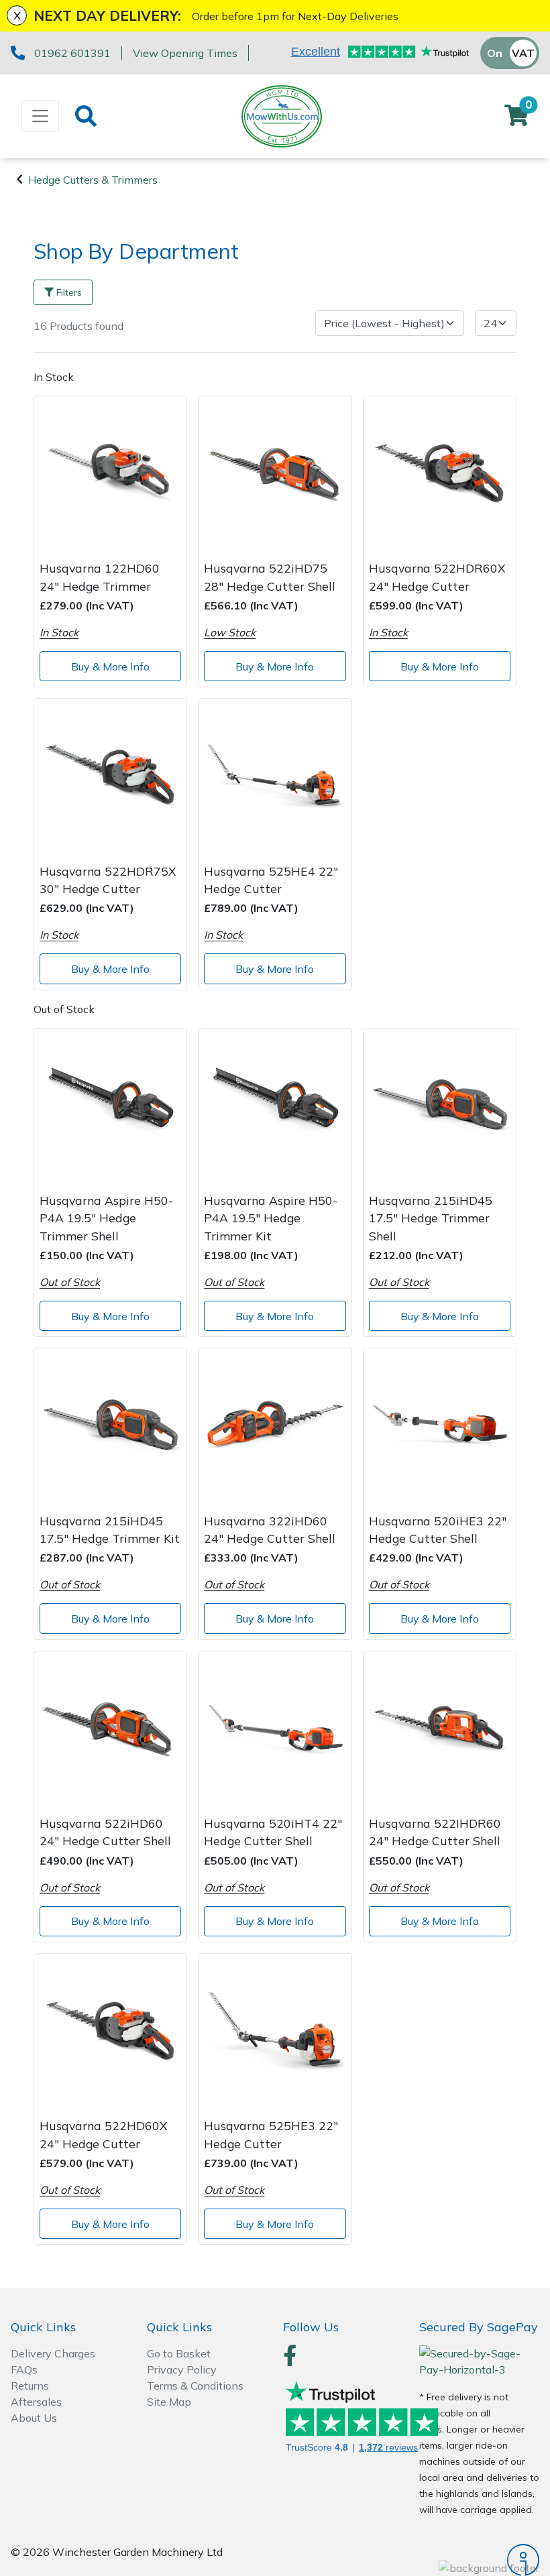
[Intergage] (479, 2560)
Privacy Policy (182, 2369)
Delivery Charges (53, 2353)
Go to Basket (179, 2353)
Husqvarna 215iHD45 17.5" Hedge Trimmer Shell (431, 1218)
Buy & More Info (110, 666)
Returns (30, 2386)
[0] (516, 119)
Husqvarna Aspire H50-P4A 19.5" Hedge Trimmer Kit (271, 1218)
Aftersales (36, 2402)
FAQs (24, 2369)
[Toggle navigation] (40, 116)
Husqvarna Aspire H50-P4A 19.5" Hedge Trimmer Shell (106, 1218)
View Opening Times (185, 53)
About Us (34, 2418)
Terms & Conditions (195, 2386)
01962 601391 (72, 53)
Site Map (169, 2402)
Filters (69, 292)
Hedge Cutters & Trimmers (93, 180)
